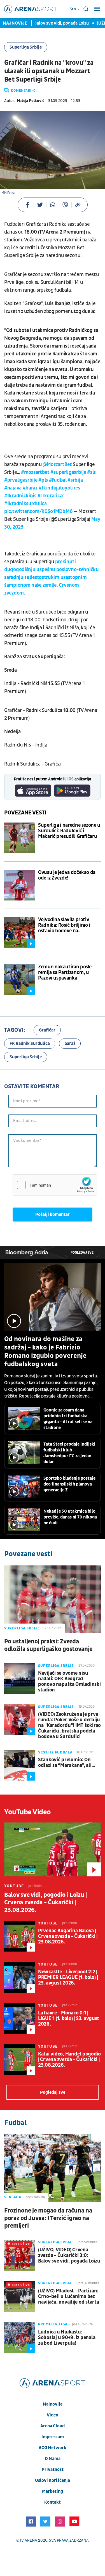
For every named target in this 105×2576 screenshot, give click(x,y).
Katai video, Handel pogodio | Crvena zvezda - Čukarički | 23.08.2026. (69, 2060)
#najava (13, 488)
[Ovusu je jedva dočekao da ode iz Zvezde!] (20, 885)
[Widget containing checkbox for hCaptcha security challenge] (55, 1185)
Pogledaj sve (82, 1253)
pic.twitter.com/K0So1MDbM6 (38, 511)
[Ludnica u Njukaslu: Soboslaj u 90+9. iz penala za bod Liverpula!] (20, 2337)
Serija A (13, 2197)
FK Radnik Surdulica (30, 1044)
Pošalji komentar (53, 1215)
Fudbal (15, 2123)
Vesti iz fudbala (55, 1752)
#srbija (75, 480)
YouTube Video (28, 1812)
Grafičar (47, 1030)
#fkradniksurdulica (25, 504)
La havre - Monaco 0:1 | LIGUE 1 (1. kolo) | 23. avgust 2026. (69, 2019)
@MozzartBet (57, 464)
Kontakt (53, 2502)
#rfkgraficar (51, 496)
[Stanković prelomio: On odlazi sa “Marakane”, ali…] (20, 1765)
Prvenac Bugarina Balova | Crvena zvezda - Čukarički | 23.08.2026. (68, 1936)
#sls (91, 472)
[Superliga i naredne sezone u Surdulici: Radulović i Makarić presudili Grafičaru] (20, 838)
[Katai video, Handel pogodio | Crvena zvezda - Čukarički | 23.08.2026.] (20, 2059)
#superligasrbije (68, 472)
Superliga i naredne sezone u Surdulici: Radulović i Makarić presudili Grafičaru (69, 831)
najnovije (53, 2404)
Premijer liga (53, 2324)
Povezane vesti (25, 813)
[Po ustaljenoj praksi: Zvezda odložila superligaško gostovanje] (53, 1599)
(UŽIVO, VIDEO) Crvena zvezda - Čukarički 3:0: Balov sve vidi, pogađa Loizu (69, 2256)
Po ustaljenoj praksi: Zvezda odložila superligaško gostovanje (48, 1645)
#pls (43, 480)
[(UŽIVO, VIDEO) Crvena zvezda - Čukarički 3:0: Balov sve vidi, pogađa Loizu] (20, 2255)
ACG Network (53, 2448)
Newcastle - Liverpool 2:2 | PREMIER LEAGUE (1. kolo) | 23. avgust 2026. (68, 1978)
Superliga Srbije (26, 47)
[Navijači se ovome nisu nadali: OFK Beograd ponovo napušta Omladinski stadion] (20, 1679)
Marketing (53, 2491)
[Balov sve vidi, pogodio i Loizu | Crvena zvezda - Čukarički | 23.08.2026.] (53, 1849)
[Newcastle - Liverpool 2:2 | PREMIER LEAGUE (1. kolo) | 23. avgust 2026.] (20, 1977)
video (53, 2415)
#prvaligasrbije (21, 480)
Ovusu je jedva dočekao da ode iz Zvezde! (67, 875)
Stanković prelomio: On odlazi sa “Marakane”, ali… (66, 1763)
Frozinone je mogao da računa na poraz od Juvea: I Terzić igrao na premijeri (48, 2218)
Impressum (53, 2437)
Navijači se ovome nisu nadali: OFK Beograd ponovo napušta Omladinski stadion (69, 1682)
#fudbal (58, 480)
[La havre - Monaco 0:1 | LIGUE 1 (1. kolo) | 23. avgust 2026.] (20, 2018)
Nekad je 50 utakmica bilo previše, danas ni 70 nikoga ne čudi (70, 1517)
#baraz (30, 488)
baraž (70, 1044)
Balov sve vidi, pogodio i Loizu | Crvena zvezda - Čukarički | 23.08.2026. (46, 1903)
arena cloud (53, 2426)
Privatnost (53, 2470)
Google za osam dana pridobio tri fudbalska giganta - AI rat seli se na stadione (68, 1419)
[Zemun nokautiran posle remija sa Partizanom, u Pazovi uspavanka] (20, 980)
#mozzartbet (35, 472)
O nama (53, 2459)
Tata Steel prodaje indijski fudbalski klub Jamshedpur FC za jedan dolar (69, 1453)
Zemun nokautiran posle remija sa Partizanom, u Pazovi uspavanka (65, 973)
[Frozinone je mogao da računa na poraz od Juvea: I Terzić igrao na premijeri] (53, 2168)
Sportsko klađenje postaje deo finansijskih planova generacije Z (69, 1484)
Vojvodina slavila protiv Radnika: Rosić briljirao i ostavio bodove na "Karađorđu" (64, 925)
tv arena (28, 2540)
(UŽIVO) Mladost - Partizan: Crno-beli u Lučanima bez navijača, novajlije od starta (68, 2297)
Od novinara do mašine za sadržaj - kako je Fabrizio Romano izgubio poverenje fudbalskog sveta (45, 1352)
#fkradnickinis (20, 496)
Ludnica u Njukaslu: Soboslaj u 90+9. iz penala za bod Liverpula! (67, 2338)
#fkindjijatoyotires (59, 488)
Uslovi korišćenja (53, 2480)
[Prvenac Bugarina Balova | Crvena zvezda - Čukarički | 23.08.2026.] (20, 1936)
